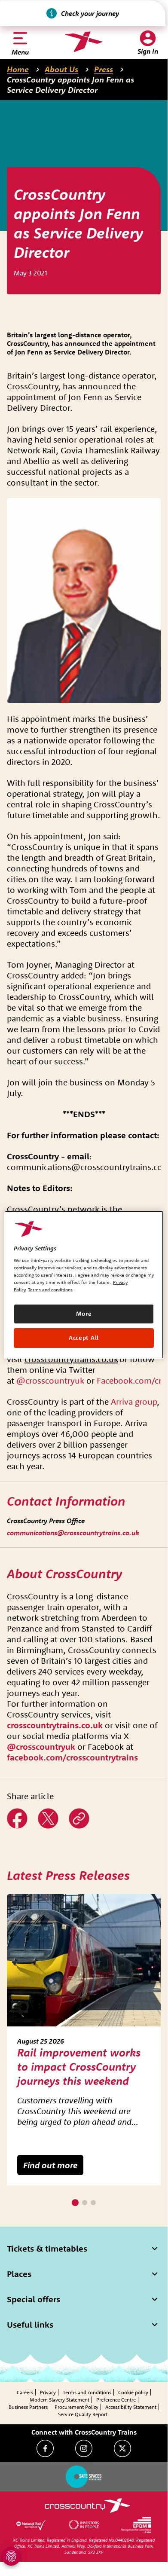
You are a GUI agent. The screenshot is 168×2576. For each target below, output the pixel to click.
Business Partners (28, 2407)
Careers (25, 2392)
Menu (20, 52)
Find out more (50, 2165)
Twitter (48, 1812)
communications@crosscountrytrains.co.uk (73, 1533)
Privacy (48, 2392)
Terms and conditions (87, 2392)
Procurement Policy (76, 2407)
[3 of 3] (93, 2203)
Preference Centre (116, 2400)
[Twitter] (122, 2448)
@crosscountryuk (50, 1380)
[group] (84, 2040)
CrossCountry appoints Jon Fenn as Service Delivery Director (70, 85)
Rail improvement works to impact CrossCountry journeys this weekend (79, 2067)
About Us (61, 69)
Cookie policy (133, 2392)
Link (75, 1812)
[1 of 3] (75, 2203)
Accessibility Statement (131, 2407)
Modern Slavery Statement (60, 2400)
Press (104, 69)
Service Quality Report (83, 2414)
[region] (84, 1284)
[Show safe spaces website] (84, 2477)
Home (18, 69)
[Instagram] (84, 2448)
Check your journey (90, 13)
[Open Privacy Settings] (11, 2556)
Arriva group (134, 1401)
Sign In (148, 51)
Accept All (84, 1338)
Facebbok (17, 1812)
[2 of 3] (85, 2203)
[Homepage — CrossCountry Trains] (84, 42)
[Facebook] (45, 2448)
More (84, 1314)
